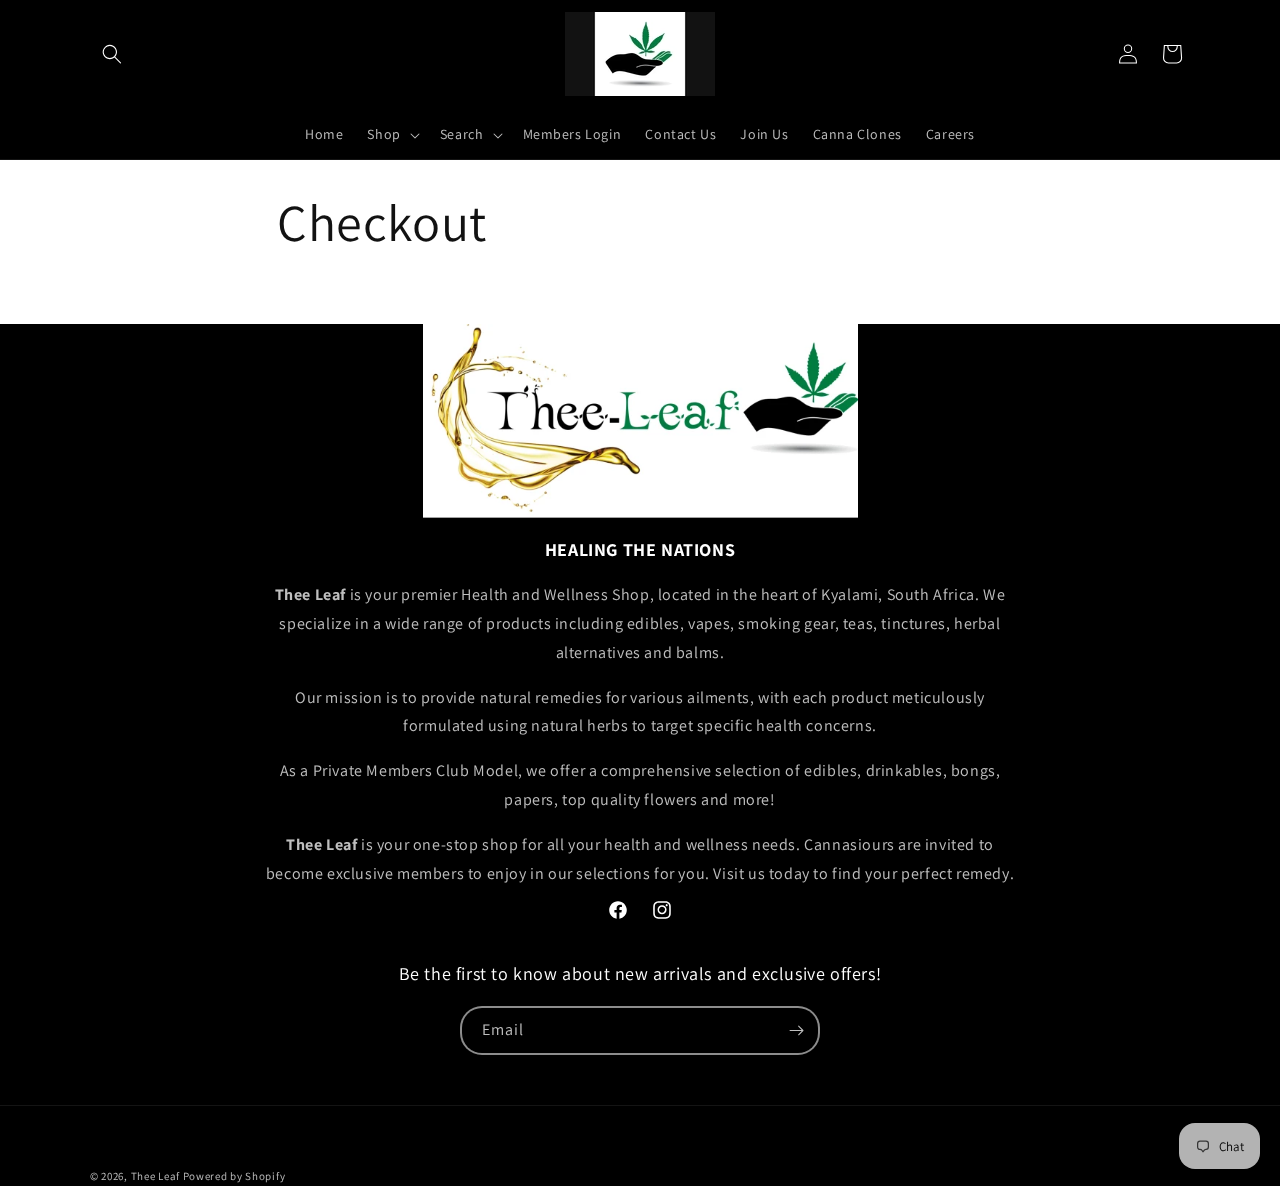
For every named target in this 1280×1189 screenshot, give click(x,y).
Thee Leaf (155, 1176)
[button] (112, 54)
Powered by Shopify (234, 1176)
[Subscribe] (796, 1030)
